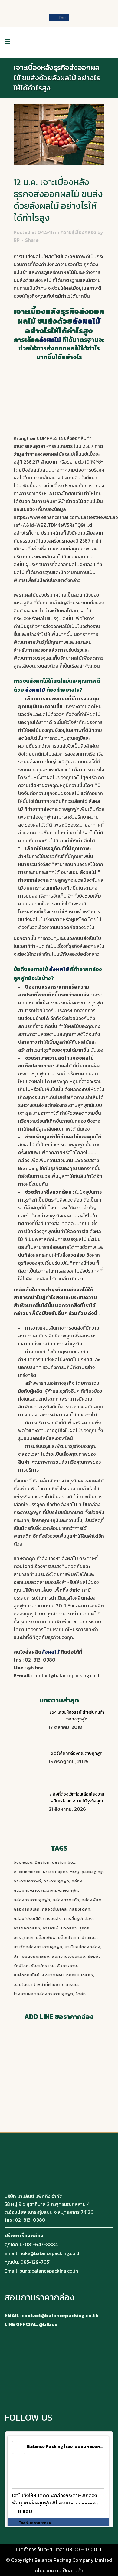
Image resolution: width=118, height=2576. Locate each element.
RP (17, 240)
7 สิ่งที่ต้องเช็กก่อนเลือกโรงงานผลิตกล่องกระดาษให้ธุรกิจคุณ (77, 1798)
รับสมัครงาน (43, 1966)
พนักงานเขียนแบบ (69, 1956)
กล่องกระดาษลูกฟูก (32, 1900)
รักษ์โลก (21, 1966)
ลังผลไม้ (88, 872)
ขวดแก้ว (69, 1928)
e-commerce (27, 1872)
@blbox (35, 1668)
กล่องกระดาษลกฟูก (60, 1890)
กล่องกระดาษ (26, 1890)
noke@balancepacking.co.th (50, 2253)
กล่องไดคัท (80, 1909)
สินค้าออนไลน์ (27, 1975)
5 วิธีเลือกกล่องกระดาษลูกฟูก (77, 1753)
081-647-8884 (41, 2244)
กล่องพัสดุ (92, 1900)
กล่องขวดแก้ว (66, 1900)
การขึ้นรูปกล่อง (79, 1919)
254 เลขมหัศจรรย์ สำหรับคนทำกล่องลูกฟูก (77, 1716)
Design (42, 1862)
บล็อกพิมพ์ (46, 1937)
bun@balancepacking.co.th (49, 2271)
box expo (23, 1862)
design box (64, 1862)
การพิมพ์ (51, 1928)
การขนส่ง (52, 1919)
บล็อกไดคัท (69, 1937)
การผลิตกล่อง (27, 1928)
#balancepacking (85, 2503)
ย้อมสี (93, 1956)
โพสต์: (35, 2523)
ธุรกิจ (84, 1928)
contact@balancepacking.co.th (67, 1675)
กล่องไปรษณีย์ (27, 1919)
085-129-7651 (35, 2262)
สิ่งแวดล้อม (53, 1975)
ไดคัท (81, 1994)
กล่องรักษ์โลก (27, 1909)
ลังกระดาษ (67, 1966)
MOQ (74, 1872)
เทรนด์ (72, 1984)
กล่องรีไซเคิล (54, 1909)
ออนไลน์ (21, 1984)
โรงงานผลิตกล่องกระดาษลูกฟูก (43, 1994)
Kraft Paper (55, 1872)
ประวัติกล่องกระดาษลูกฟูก (38, 1947)
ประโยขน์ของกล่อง (83, 1947)
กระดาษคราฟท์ (27, 1881)
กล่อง (77, 1881)
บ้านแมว (89, 1937)
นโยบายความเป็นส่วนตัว (59, 2571)
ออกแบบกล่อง (80, 1975)
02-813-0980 (40, 1660)
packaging (92, 1872)
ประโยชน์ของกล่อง (31, 1956)
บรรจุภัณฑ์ (24, 1937)
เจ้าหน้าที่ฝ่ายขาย (47, 1984)
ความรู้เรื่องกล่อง (78, 232)
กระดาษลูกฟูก (56, 1881)
